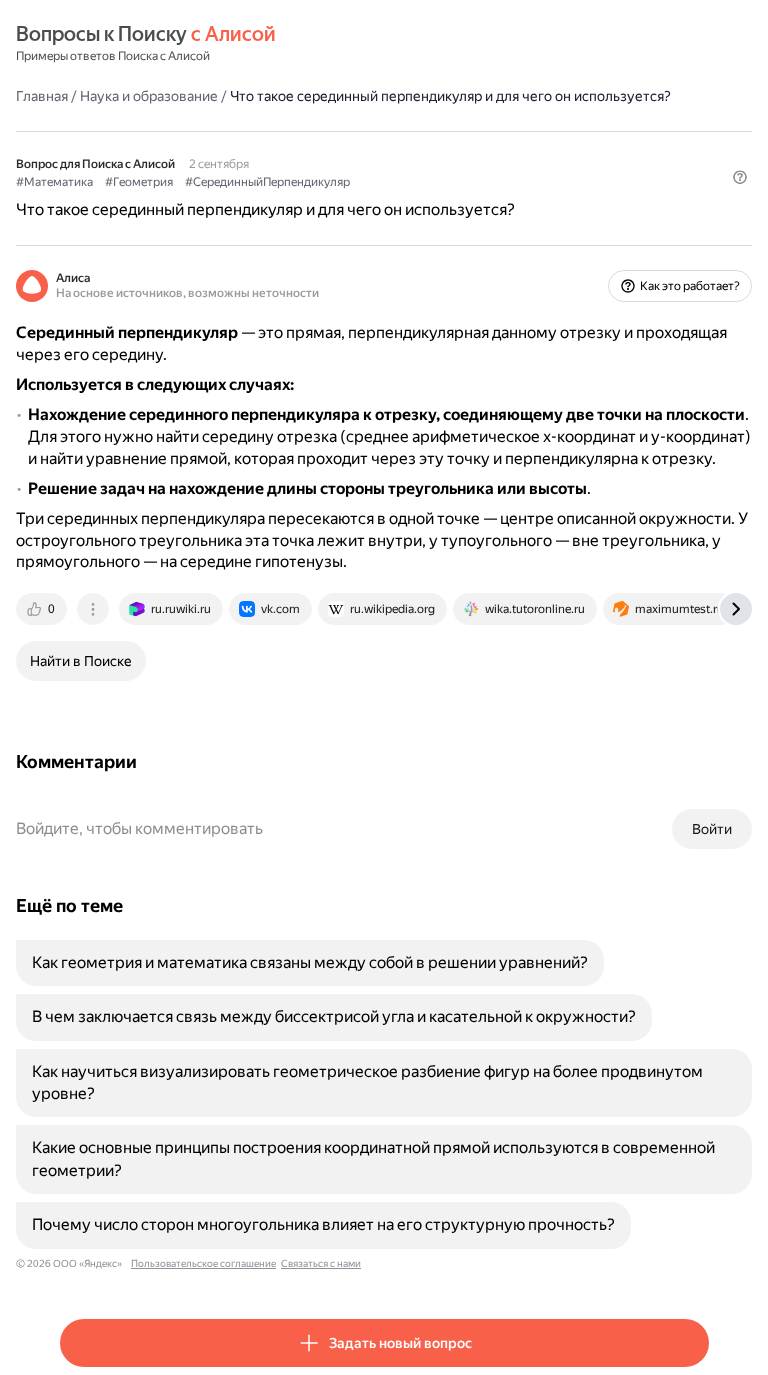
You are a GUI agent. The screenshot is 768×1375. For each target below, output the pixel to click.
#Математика (54, 182)
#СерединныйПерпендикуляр (267, 182)
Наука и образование (149, 96)
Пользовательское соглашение (203, 1263)
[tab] (43, 609)
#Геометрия (139, 182)
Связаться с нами (321, 1263)
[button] (740, 177)
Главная (42, 96)
